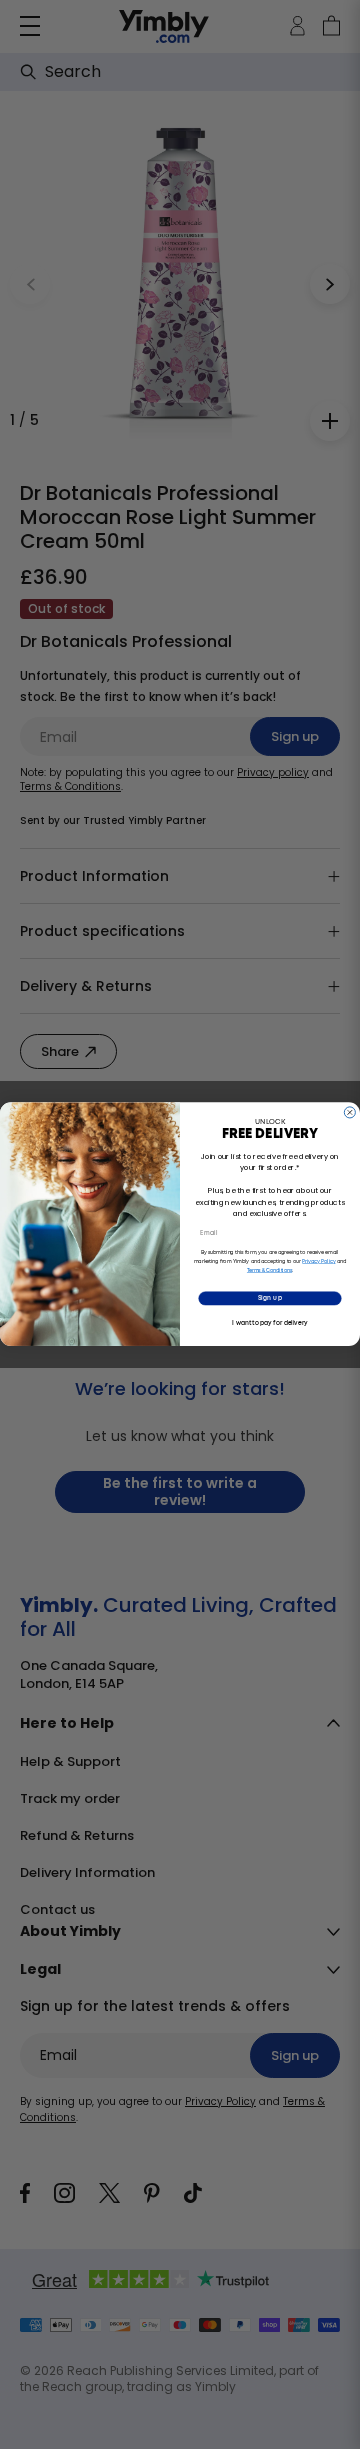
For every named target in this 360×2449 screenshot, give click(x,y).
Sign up (270, 1299)
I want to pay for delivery (269, 1323)
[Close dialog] (349, 1112)
